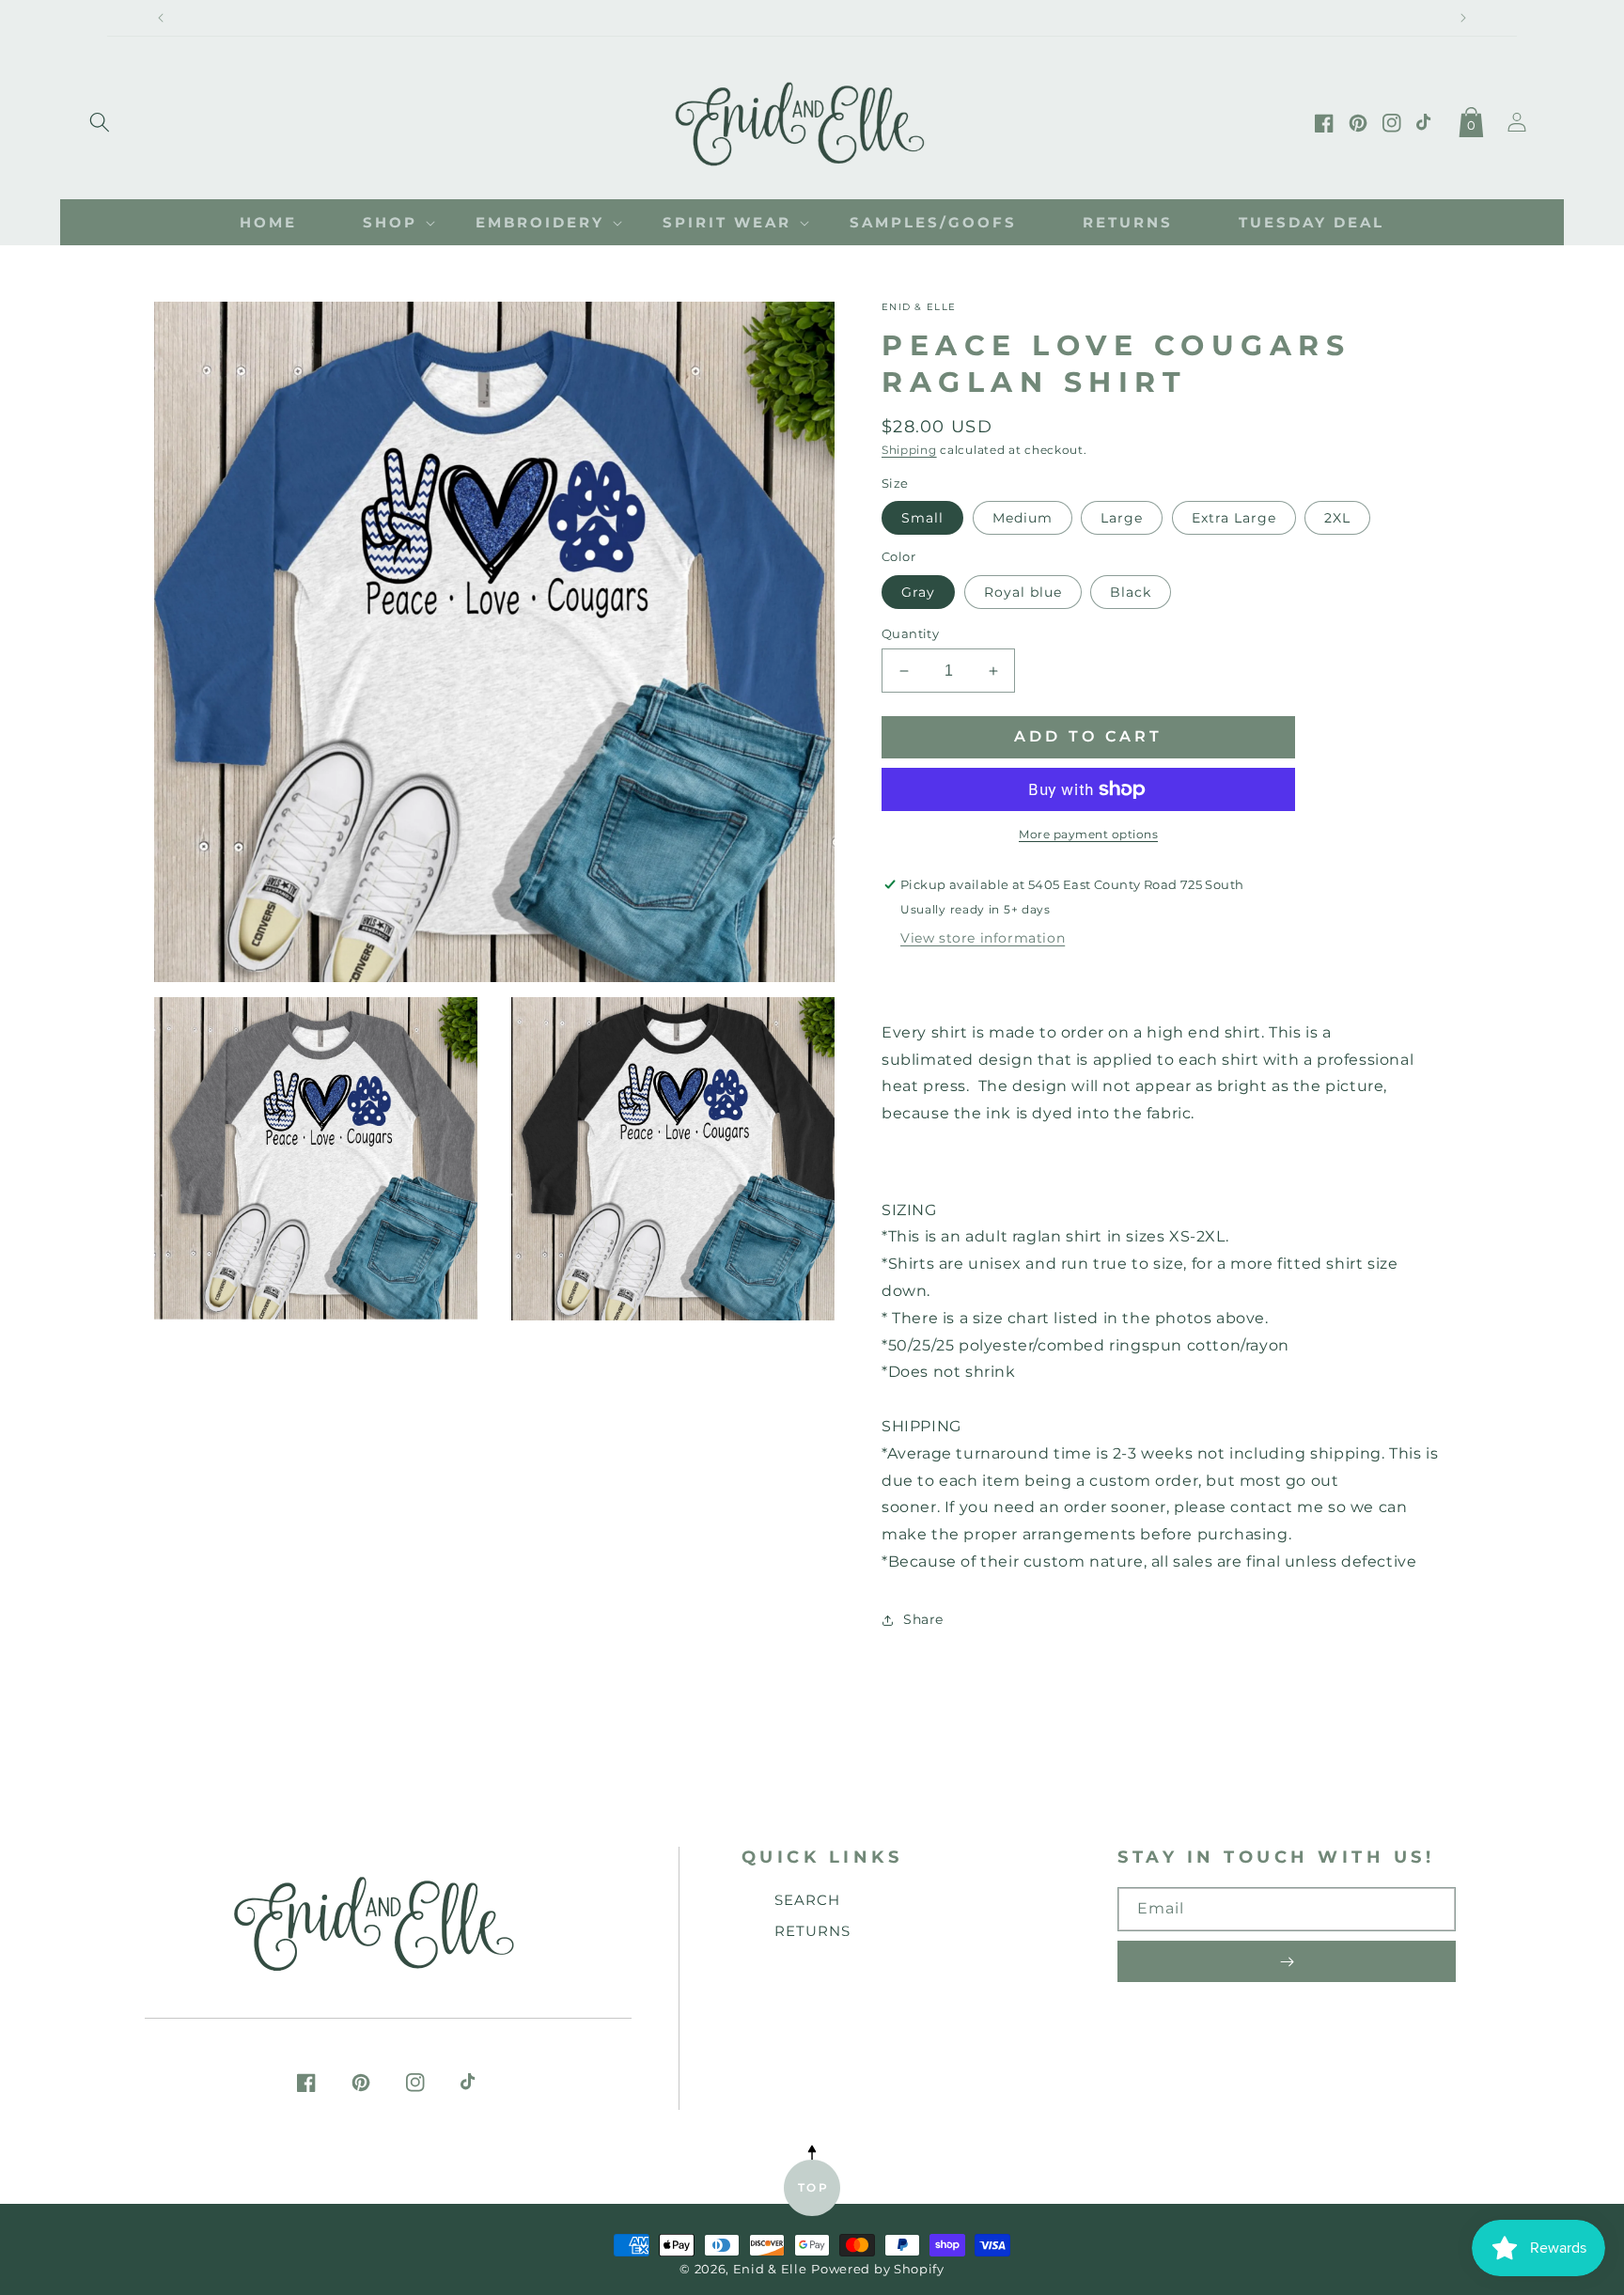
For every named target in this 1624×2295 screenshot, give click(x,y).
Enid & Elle (770, 2269)
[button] (100, 118)
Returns (812, 1931)
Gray (918, 592)
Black (1131, 592)
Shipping (909, 450)
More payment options (1088, 834)
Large (1122, 518)
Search (807, 1900)
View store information (983, 938)
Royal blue (1023, 592)
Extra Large (1234, 518)
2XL (1337, 518)
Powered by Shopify (878, 2269)
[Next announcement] (1463, 18)
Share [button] (923, 1619)
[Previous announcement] (161, 18)
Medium (1023, 518)
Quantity (910, 633)
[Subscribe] (1287, 1961)
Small (922, 518)
